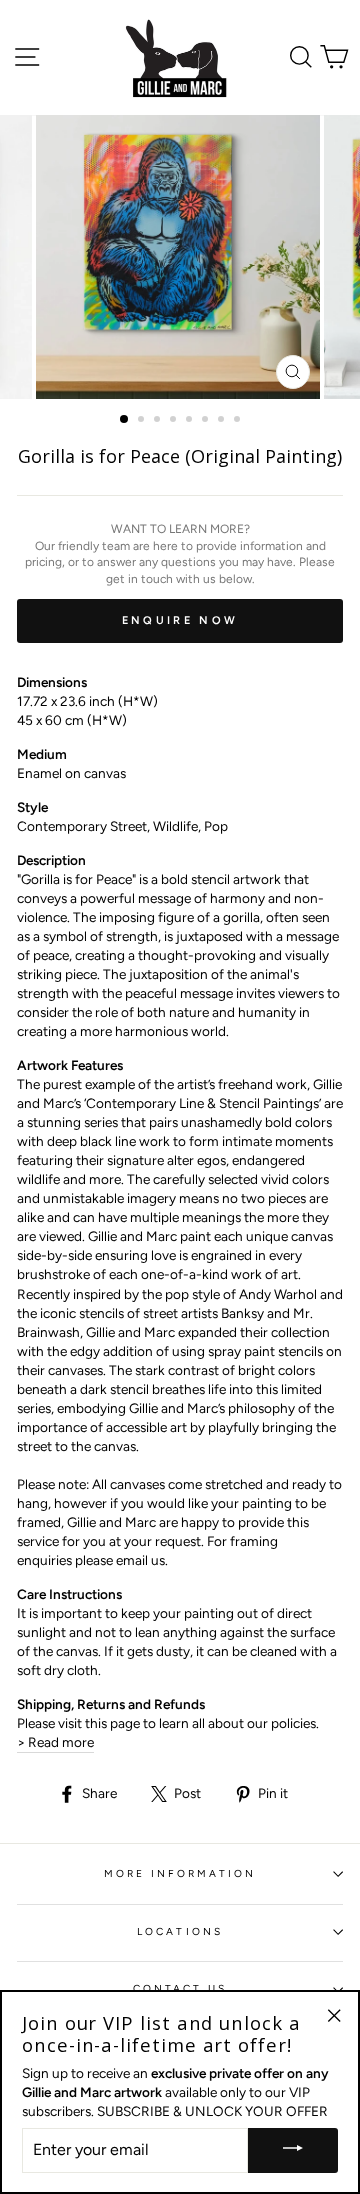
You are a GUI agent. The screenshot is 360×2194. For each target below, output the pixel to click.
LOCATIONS (180, 1931)
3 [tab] (159, 421)
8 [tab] (239, 421)
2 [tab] (143, 421)
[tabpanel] (180, 257)
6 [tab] (207, 421)
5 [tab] (191, 421)
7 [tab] (223, 421)
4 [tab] (175, 421)
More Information (180, 1873)
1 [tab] (125, 420)
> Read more (55, 1742)
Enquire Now (180, 620)
